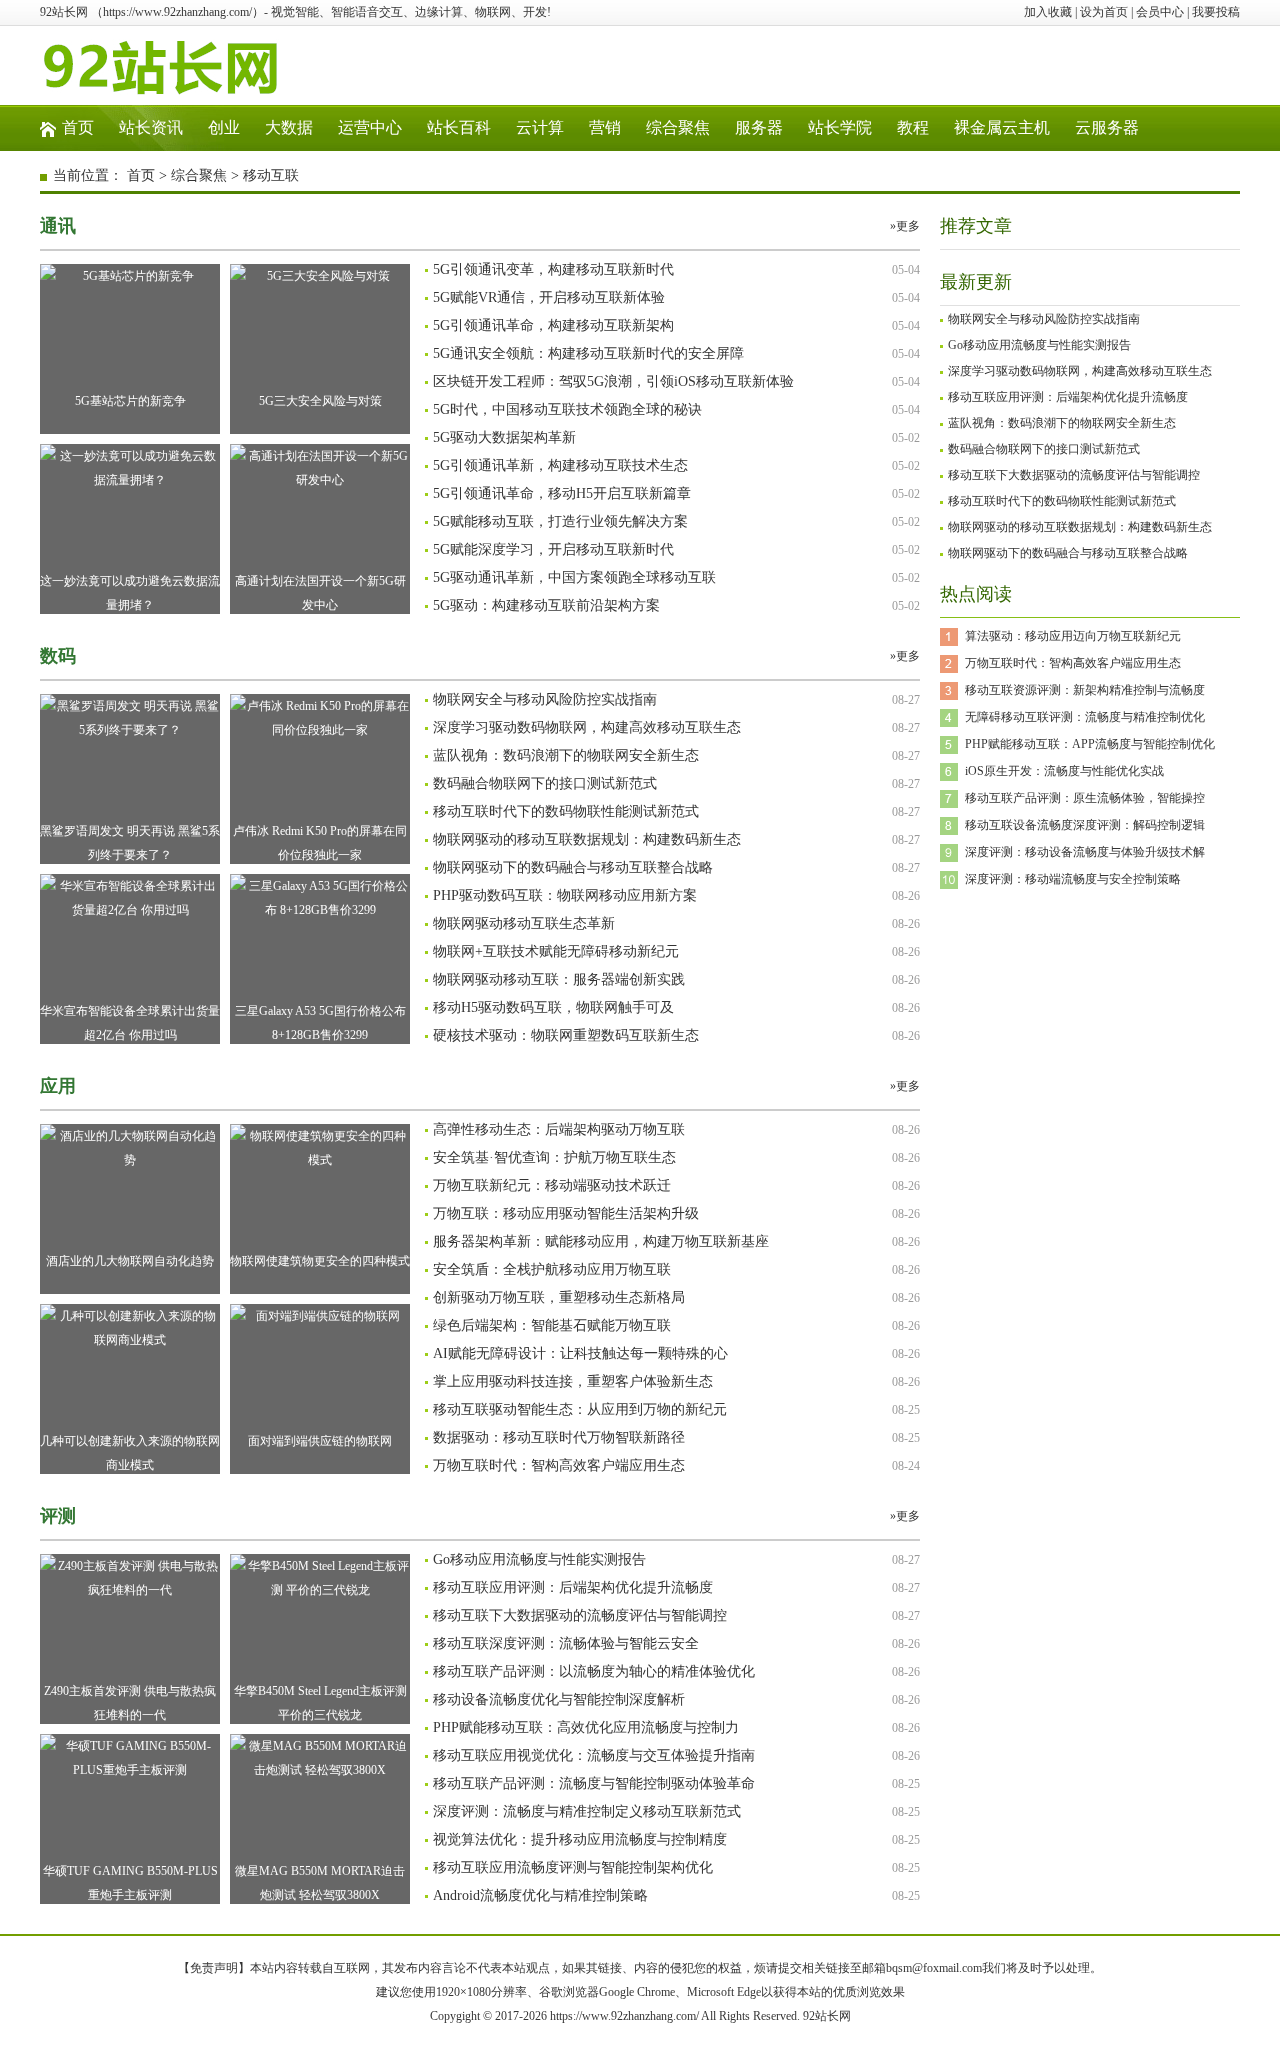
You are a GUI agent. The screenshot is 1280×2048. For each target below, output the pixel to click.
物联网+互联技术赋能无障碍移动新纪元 (556, 951)
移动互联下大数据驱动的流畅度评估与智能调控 (580, 1615)
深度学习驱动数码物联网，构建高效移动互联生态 (587, 727)
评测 (58, 1516)
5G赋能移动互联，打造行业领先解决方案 (560, 521)
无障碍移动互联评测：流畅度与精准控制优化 (1085, 717)
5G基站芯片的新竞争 (130, 401)
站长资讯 (151, 127)
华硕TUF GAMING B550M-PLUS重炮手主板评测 (130, 1883)
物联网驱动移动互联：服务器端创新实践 (559, 979)
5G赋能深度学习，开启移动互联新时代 (553, 549)
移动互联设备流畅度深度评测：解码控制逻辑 (1085, 825)
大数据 (289, 127)
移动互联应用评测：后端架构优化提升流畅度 (573, 1587)
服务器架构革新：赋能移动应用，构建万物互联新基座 (601, 1241)
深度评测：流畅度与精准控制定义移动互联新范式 (587, 1811)
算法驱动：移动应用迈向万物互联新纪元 (1073, 636)
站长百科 (459, 127)
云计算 (540, 127)
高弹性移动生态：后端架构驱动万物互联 (559, 1129)
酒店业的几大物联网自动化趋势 (130, 1261)
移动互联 (271, 175)
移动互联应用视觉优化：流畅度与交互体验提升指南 (594, 1755)
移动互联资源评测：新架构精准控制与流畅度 (1085, 690)
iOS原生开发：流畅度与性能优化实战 (1064, 771)
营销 (605, 127)
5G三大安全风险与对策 (320, 401)
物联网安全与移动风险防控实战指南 (545, 699)
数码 (58, 656)
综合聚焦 (678, 127)
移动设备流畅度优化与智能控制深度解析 (559, 1699)
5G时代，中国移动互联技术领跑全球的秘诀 (567, 409)
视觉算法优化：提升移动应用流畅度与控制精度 (580, 1839)
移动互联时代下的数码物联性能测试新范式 (566, 811)
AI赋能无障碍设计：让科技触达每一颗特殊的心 (580, 1353)
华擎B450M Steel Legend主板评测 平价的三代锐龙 (320, 1703)
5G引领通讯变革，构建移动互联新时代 (553, 269)
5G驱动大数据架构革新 (504, 437)
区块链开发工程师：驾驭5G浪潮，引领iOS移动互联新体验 (613, 381)
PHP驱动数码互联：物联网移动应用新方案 (565, 895)
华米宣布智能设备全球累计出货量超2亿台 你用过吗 (130, 1023)
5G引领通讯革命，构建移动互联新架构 (553, 325)
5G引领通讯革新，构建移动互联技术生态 (560, 465)
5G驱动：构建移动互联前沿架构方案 (546, 605)
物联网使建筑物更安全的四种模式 (320, 1261)
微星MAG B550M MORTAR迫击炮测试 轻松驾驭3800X (320, 1883)
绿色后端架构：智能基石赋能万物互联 (552, 1325)
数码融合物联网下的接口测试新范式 (545, 783)
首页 (78, 127)
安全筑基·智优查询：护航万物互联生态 (554, 1157)
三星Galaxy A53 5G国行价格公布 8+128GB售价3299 (320, 1023)
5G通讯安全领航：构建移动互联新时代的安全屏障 (588, 353)
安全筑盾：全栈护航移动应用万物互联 (552, 1269)
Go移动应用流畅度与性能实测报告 (539, 1559)
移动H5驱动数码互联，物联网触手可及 (553, 1007)
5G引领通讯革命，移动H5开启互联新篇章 (562, 493)
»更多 (905, 226)
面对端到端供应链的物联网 (320, 1441)
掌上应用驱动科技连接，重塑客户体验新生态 (573, 1381)
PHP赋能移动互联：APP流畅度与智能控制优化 (1090, 744)
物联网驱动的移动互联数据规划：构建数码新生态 (587, 839)
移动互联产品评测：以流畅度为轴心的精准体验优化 (594, 1671)
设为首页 (1104, 12)
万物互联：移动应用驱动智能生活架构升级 (566, 1213)
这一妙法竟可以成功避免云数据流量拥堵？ (130, 593)
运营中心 (370, 127)
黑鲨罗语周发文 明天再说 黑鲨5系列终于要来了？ (130, 843)
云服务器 (1107, 127)
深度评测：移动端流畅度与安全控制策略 (1073, 879)
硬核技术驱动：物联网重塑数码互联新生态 (566, 1035)
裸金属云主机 (1002, 127)
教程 (913, 127)
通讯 (58, 226)
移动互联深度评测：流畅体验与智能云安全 (566, 1643)
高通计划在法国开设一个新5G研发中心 (320, 593)
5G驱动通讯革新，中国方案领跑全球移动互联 (574, 577)
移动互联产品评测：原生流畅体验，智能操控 (1085, 798)
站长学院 (840, 127)
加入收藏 (1048, 12)
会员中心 (1160, 12)
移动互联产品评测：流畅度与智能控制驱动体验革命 (594, 1783)
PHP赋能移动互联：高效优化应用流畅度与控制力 (586, 1727)
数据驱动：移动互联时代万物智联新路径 (559, 1437)
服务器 (759, 127)
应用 (58, 1086)
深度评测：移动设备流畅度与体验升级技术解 (1085, 852)
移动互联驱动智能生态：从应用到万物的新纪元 (580, 1409)
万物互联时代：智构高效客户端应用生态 (559, 1465)
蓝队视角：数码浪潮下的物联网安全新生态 (566, 755)
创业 (224, 127)
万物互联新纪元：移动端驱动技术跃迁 (552, 1185)
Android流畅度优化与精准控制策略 (540, 1895)
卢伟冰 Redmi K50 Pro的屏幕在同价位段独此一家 (320, 843)
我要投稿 (1216, 12)
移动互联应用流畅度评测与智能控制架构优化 (573, 1867)
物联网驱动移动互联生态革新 (524, 923)
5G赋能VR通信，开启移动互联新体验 (549, 297)
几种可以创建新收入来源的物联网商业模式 (130, 1453)
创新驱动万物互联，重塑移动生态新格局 (559, 1297)
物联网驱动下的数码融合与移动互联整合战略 (573, 867)
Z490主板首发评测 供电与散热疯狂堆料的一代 (130, 1703)
